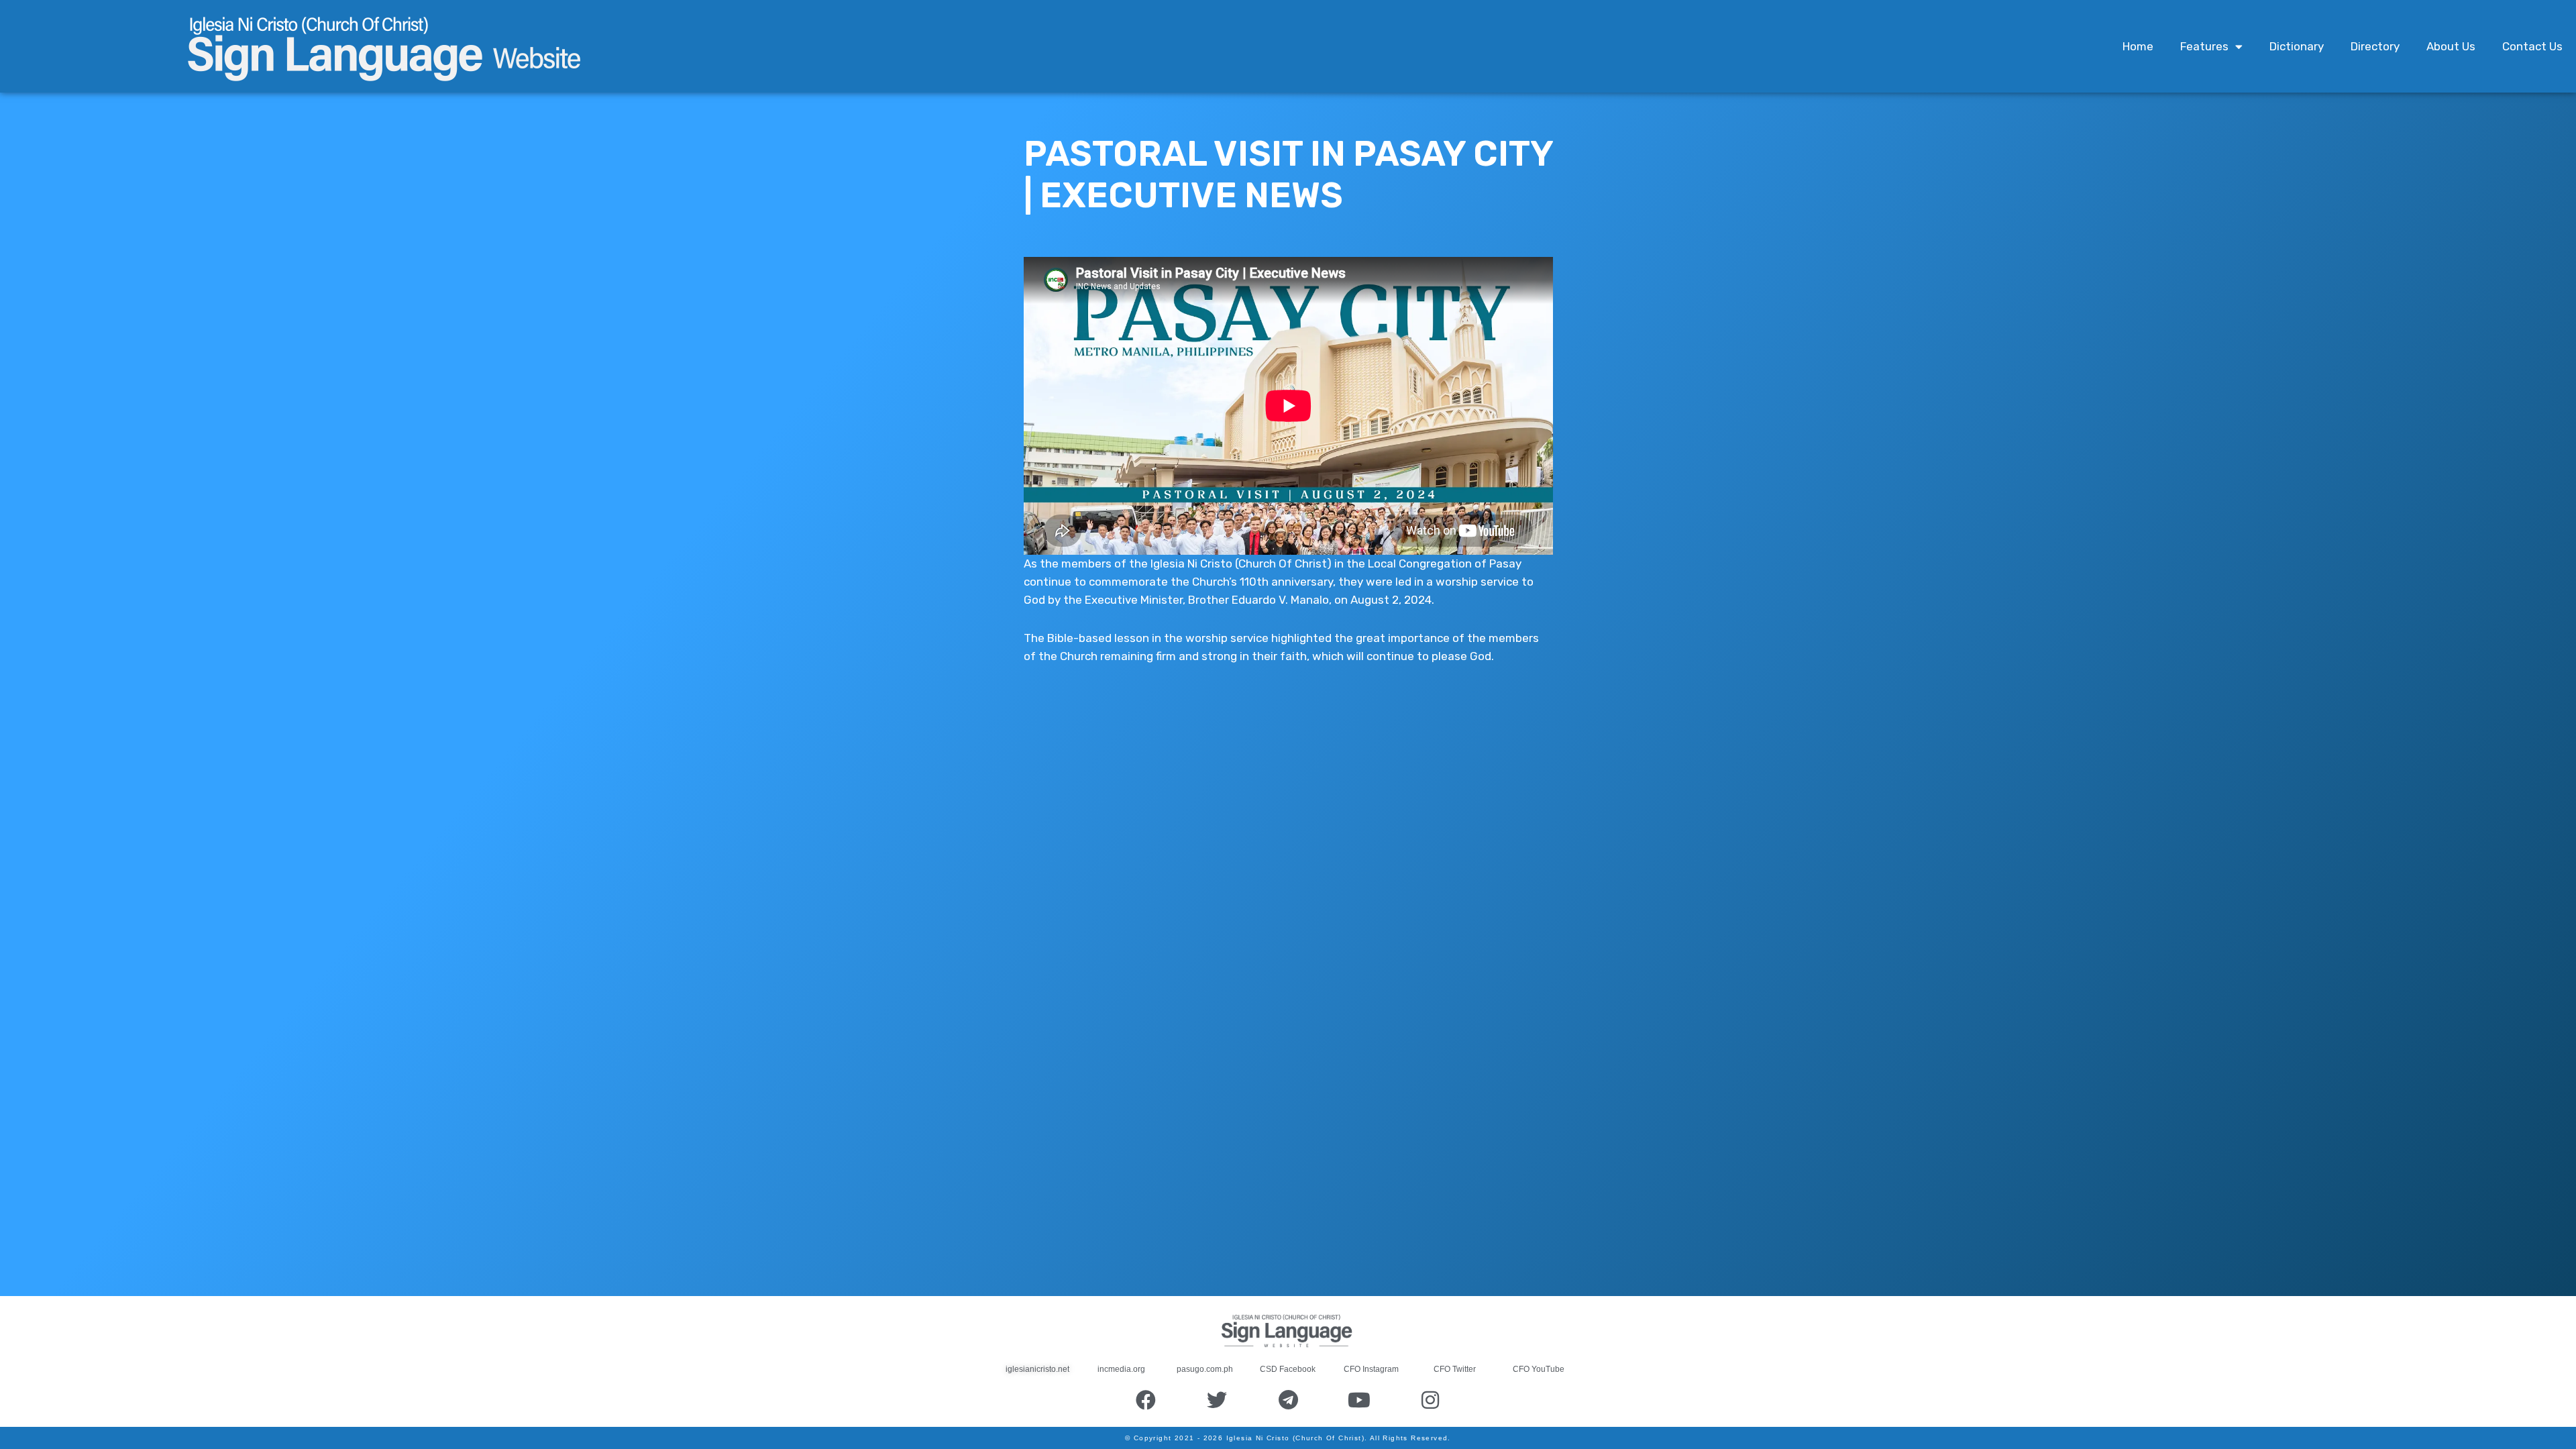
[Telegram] (1288, 1400)
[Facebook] (1146, 1400)
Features (2204, 46)
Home (2138, 46)
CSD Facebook (1288, 1369)
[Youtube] (1359, 1400)
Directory (2375, 46)
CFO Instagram (1371, 1369)
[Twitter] (1217, 1400)
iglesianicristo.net (1037, 1369)
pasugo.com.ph (1205, 1369)
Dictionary (2297, 46)
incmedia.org (1121, 1369)
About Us (2451, 46)
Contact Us (2532, 46)
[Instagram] (1430, 1400)
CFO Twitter (1455, 1369)
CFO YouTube (1539, 1369)
